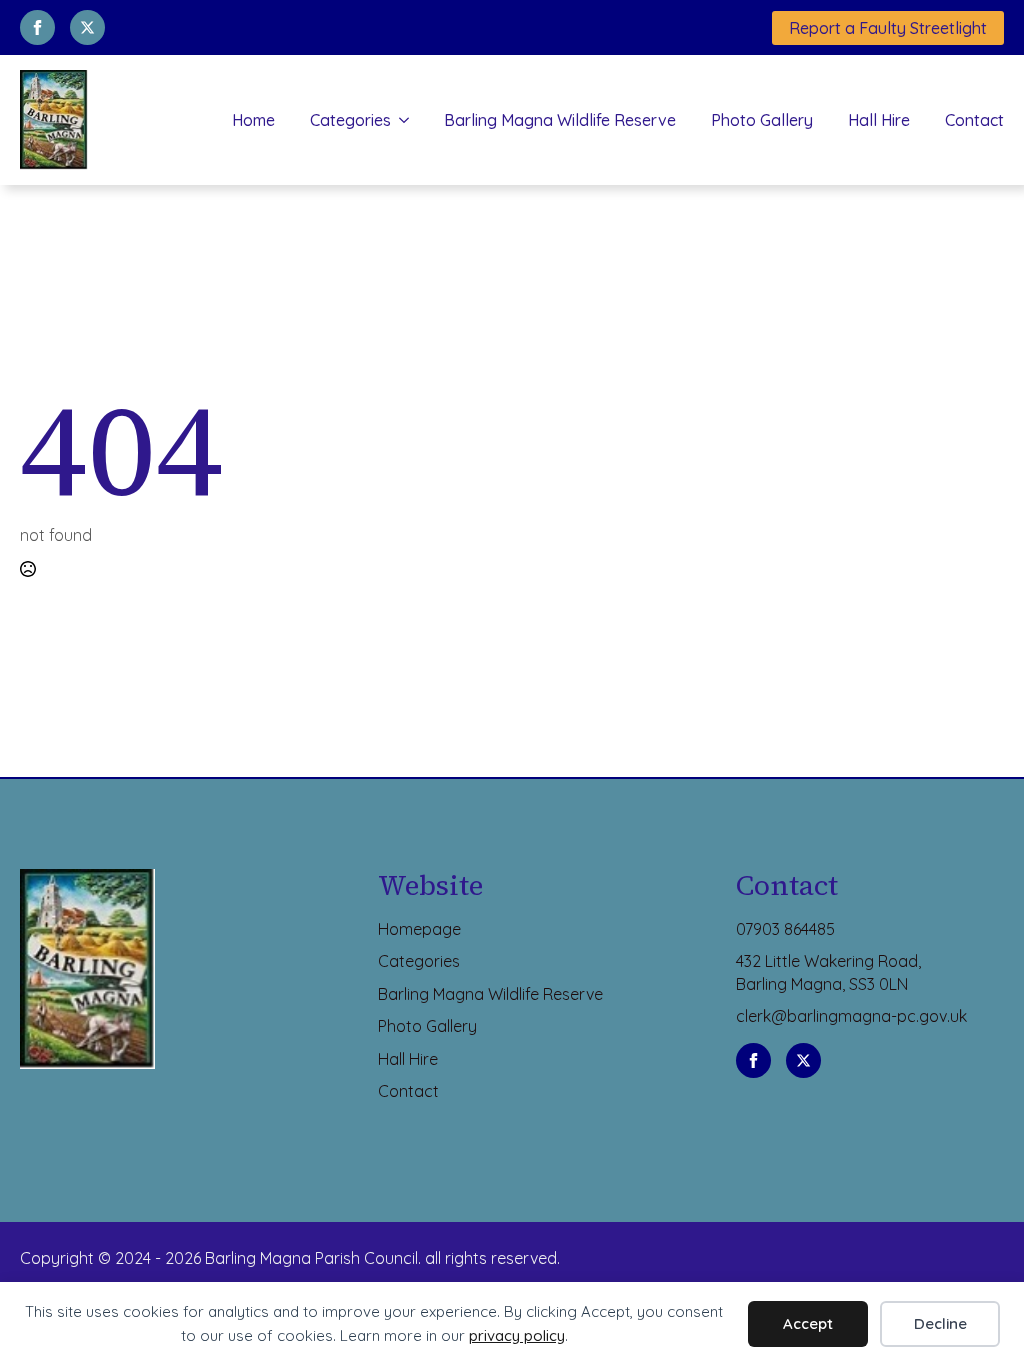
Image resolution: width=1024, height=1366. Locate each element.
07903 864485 (785, 929)
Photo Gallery (762, 120)
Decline (940, 1323)
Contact (974, 120)
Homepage (419, 929)
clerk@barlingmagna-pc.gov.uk (851, 1016)
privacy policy (517, 1335)
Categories (350, 120)
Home (253, 120)
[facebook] (37, 27)
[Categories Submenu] (400, 120)
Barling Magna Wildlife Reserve (560, 120)
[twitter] (87, 27)
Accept (808, 1323)
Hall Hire (879, 120)
